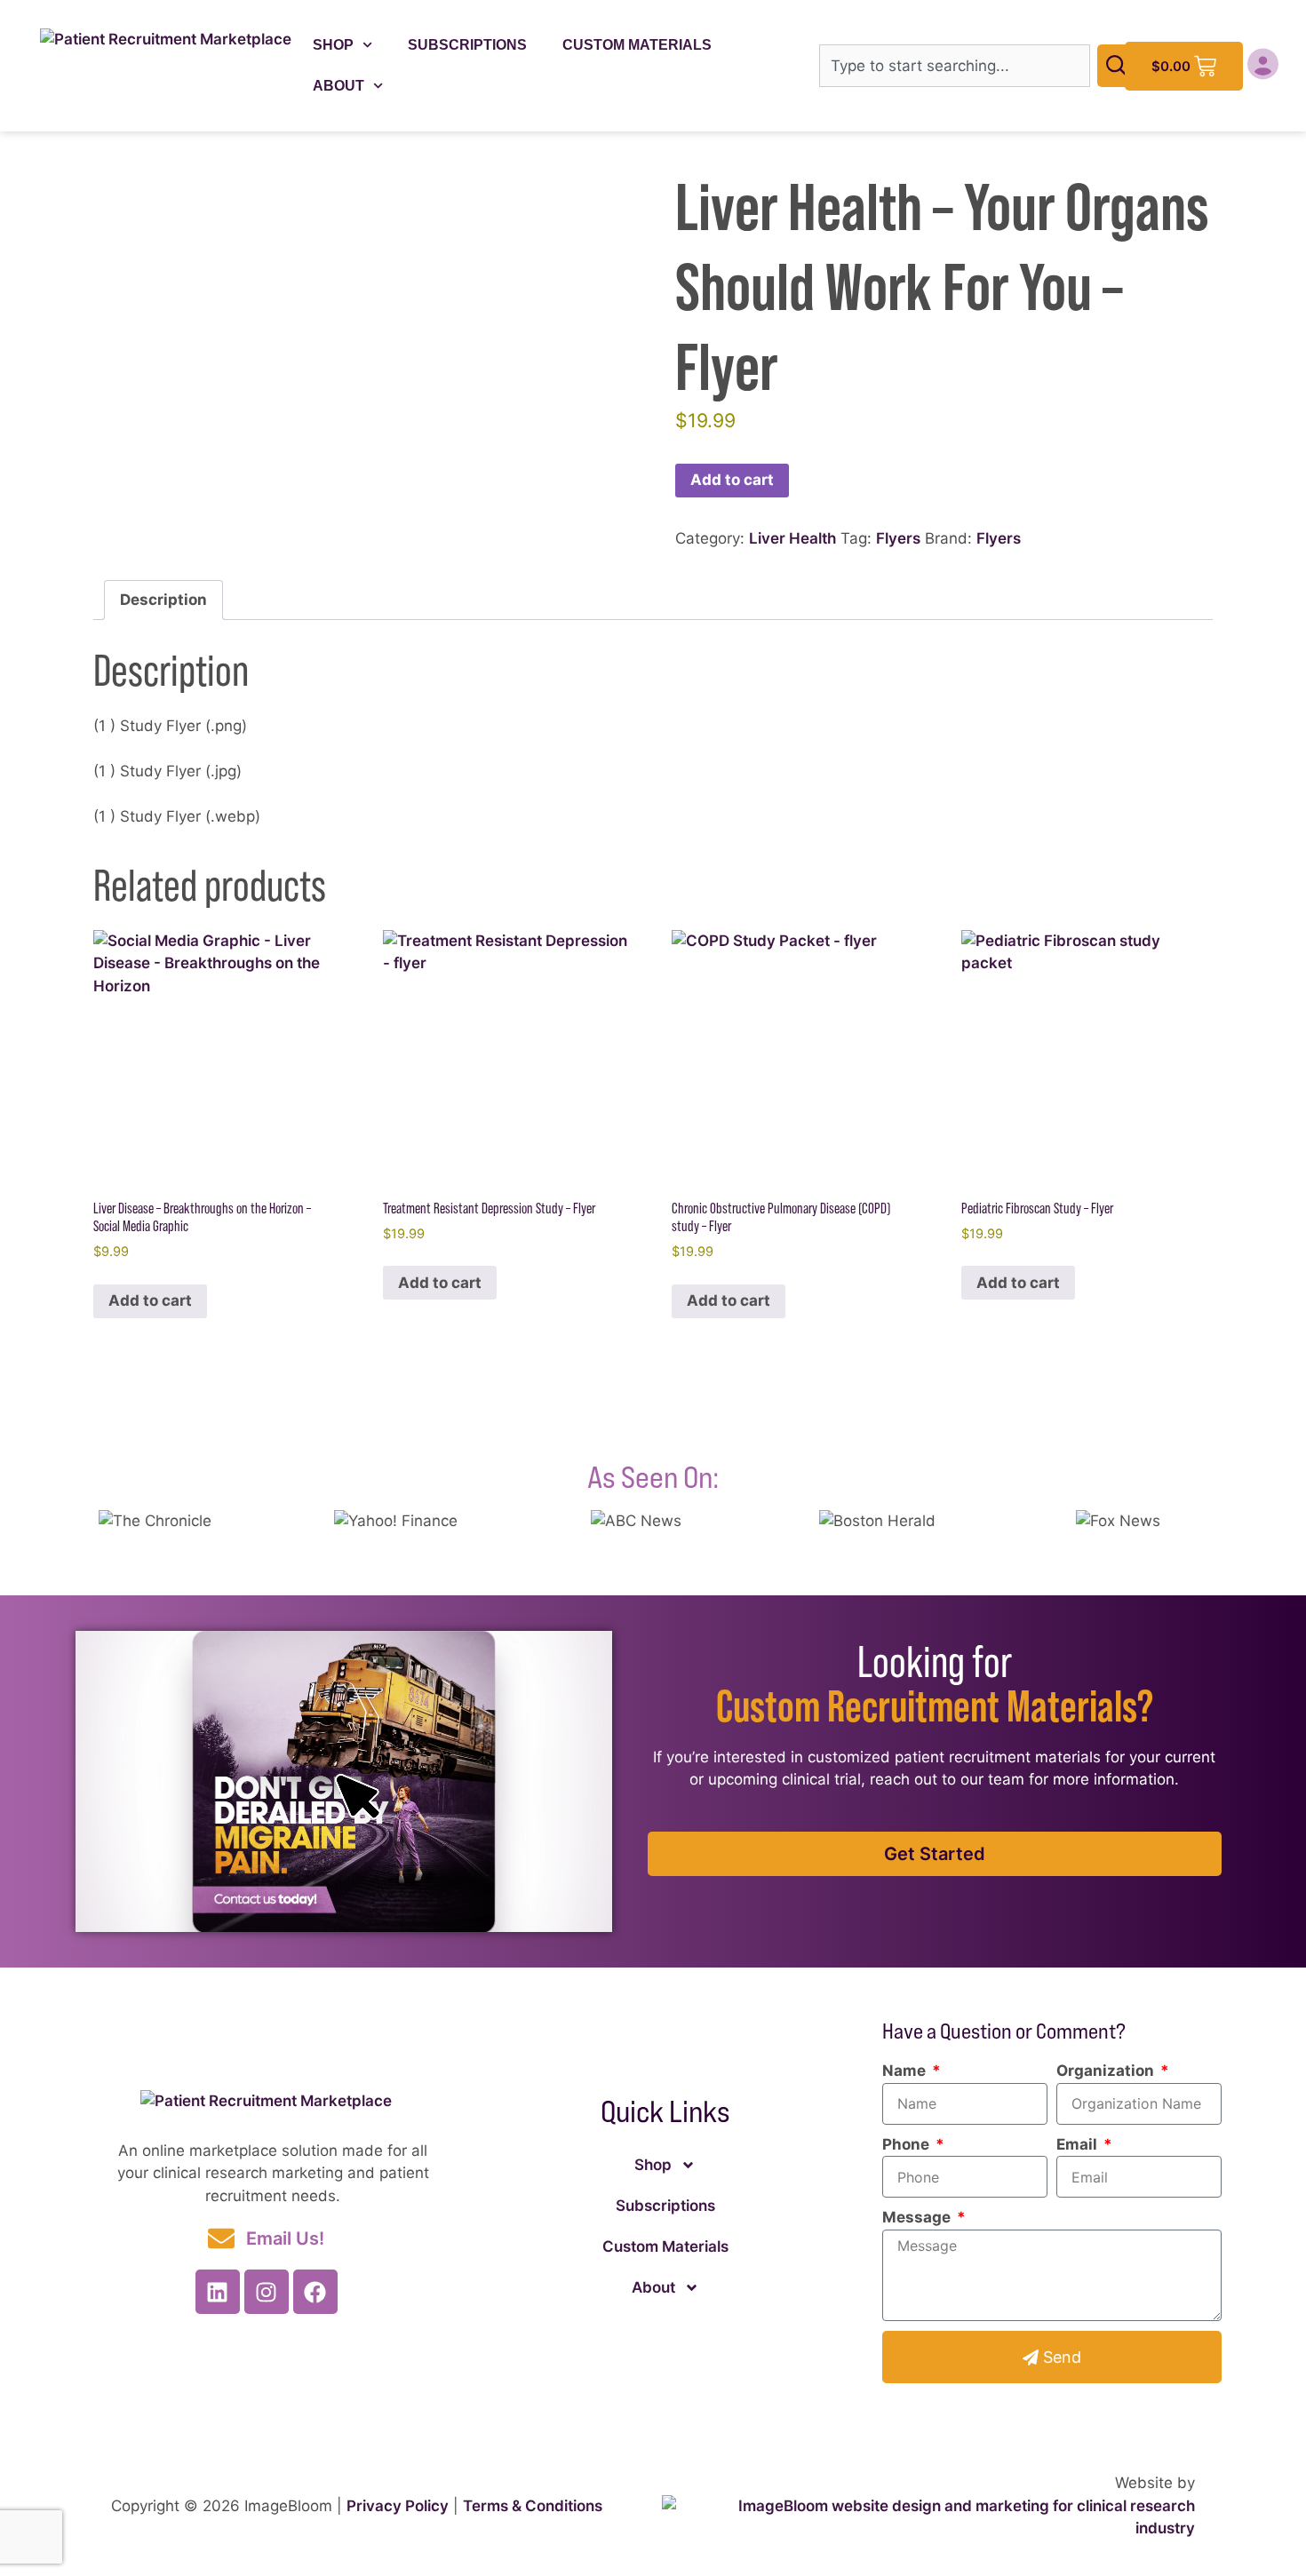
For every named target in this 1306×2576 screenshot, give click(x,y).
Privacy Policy (398, 2506)
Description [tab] (163, 600)
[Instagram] (267, 2292)
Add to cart (732, 480)
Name (906, 2071)
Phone (908, 2144)
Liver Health (792, 538)
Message (918, 2217)
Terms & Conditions (533, 2506)
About (338, 86)
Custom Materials (637, 45)
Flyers (898, 538)
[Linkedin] (218, 2292)
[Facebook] (315, 2292)
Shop (333, 45)
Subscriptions (467, 45)
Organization (1107, 2071)
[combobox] (955, 66)
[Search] (1120, 66)
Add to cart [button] (150, 1300)
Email (1079, 2144)
